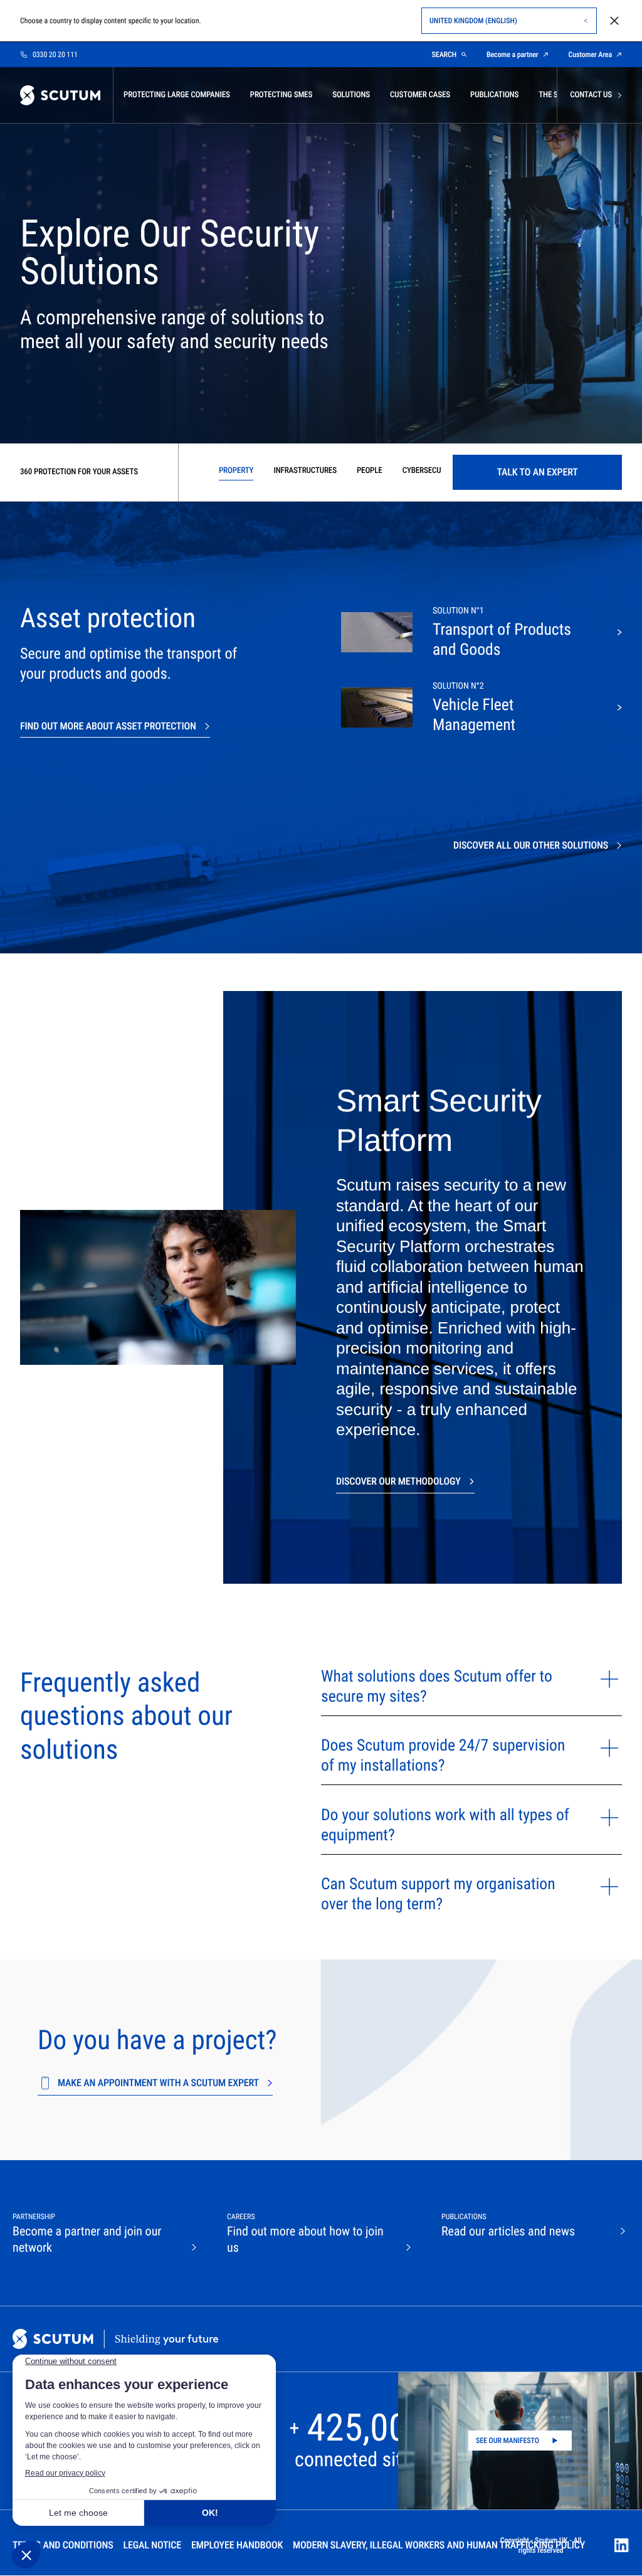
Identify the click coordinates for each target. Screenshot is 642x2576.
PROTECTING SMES (281, 95)
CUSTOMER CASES (420, 95)
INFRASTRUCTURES (305, 471)
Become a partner (513, 55)
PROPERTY (236, 471)
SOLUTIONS (351, 95)
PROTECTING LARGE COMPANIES (177, 95)
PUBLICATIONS (494, 95)
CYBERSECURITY (429, 471)
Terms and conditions (63, 2545)
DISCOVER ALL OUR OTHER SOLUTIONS (531, 845)
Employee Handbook (237, 2545)
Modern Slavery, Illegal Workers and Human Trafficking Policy (439, 2545)
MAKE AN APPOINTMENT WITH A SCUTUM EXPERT (158, 2083)
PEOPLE (370, 471)
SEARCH (444, 55)
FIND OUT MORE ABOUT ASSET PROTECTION (108, 726)
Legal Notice (152, 2545)
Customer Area (590, 55)
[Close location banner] (614, 21)
